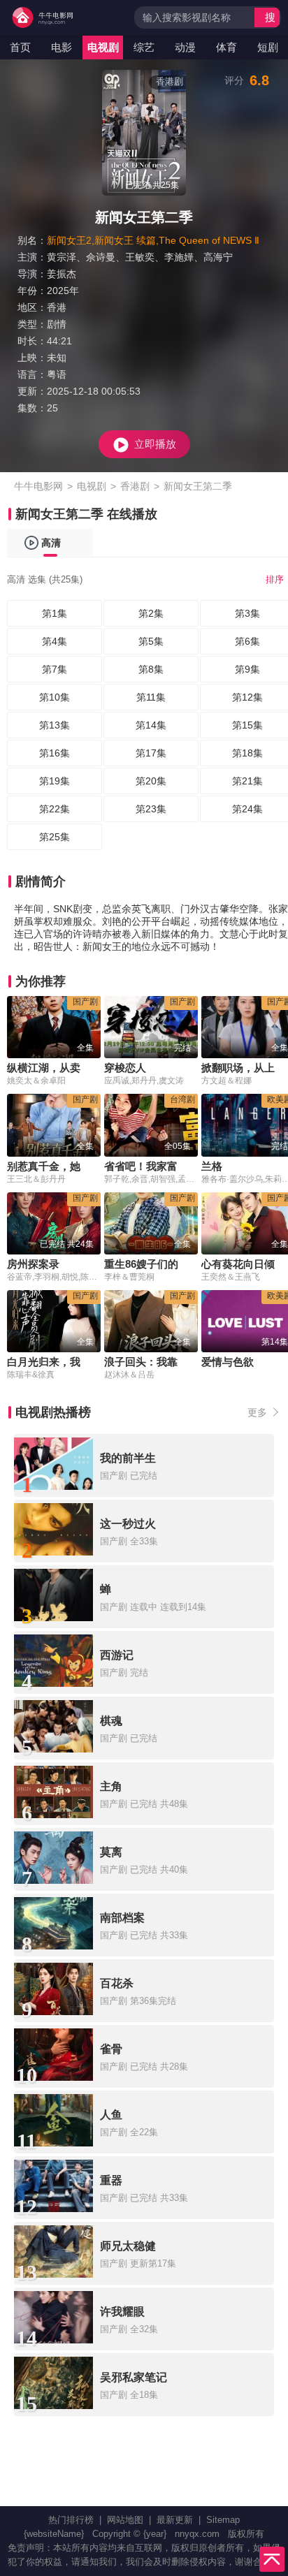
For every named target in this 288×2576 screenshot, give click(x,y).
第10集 (55, 697)
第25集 (55, 837)
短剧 (268, 47)
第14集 (151, 725)
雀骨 (111, 2049)
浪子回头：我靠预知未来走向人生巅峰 (193, 1362)
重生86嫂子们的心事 (152, 1264)
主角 (111, 1786)
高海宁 (218, 257)
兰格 (212, 1166)
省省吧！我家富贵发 (151, 1166)
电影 (62, 47)
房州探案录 (33, 1264)
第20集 (151, 781)
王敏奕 (140, 257)
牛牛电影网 (38, 486)
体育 (226, 47)
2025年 (63, 291)
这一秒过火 (128, 1524)
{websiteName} (54, 2534)
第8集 (151, 669)
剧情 (57, 324)
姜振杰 (62, 274)
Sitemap (223, 2520)
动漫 (185, 47)
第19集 (55, 781)
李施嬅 (179, 257)
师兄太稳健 (128, 2246)
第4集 (55, 641)
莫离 (111, 1852)
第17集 (151, 753)
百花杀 (117, 1983)
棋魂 (111, 1721)
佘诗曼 (101, 257)
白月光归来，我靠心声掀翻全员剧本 (91, 1362)
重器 (111, 2180)
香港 (57, 307)
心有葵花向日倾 (238, 1264)
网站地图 (125, 2520)
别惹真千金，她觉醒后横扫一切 (80, 1166)
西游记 (117, 1655)
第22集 (55, 809)
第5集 (151, 641)
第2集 (151, 613)
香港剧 (135, 486)
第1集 (55, 613)
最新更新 (175, 2520)
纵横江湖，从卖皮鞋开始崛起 (75, 1068)
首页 (20, 47)
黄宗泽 (62, 257)
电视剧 (103, 47)
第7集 (55, 669)
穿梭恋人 (125, 1068)
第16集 (55, 753)
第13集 (55, 725)
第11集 (151, 697)
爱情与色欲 (228, 1362)
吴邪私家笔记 (134, 2377)
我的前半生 (128, 1458)
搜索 (270, 19)
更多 (257, 1412)
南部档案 (122, 1918)
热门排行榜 (71, 2520)
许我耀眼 (122, 2312)
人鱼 (111, 2115)
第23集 (151, 809)
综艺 (144, 47)
